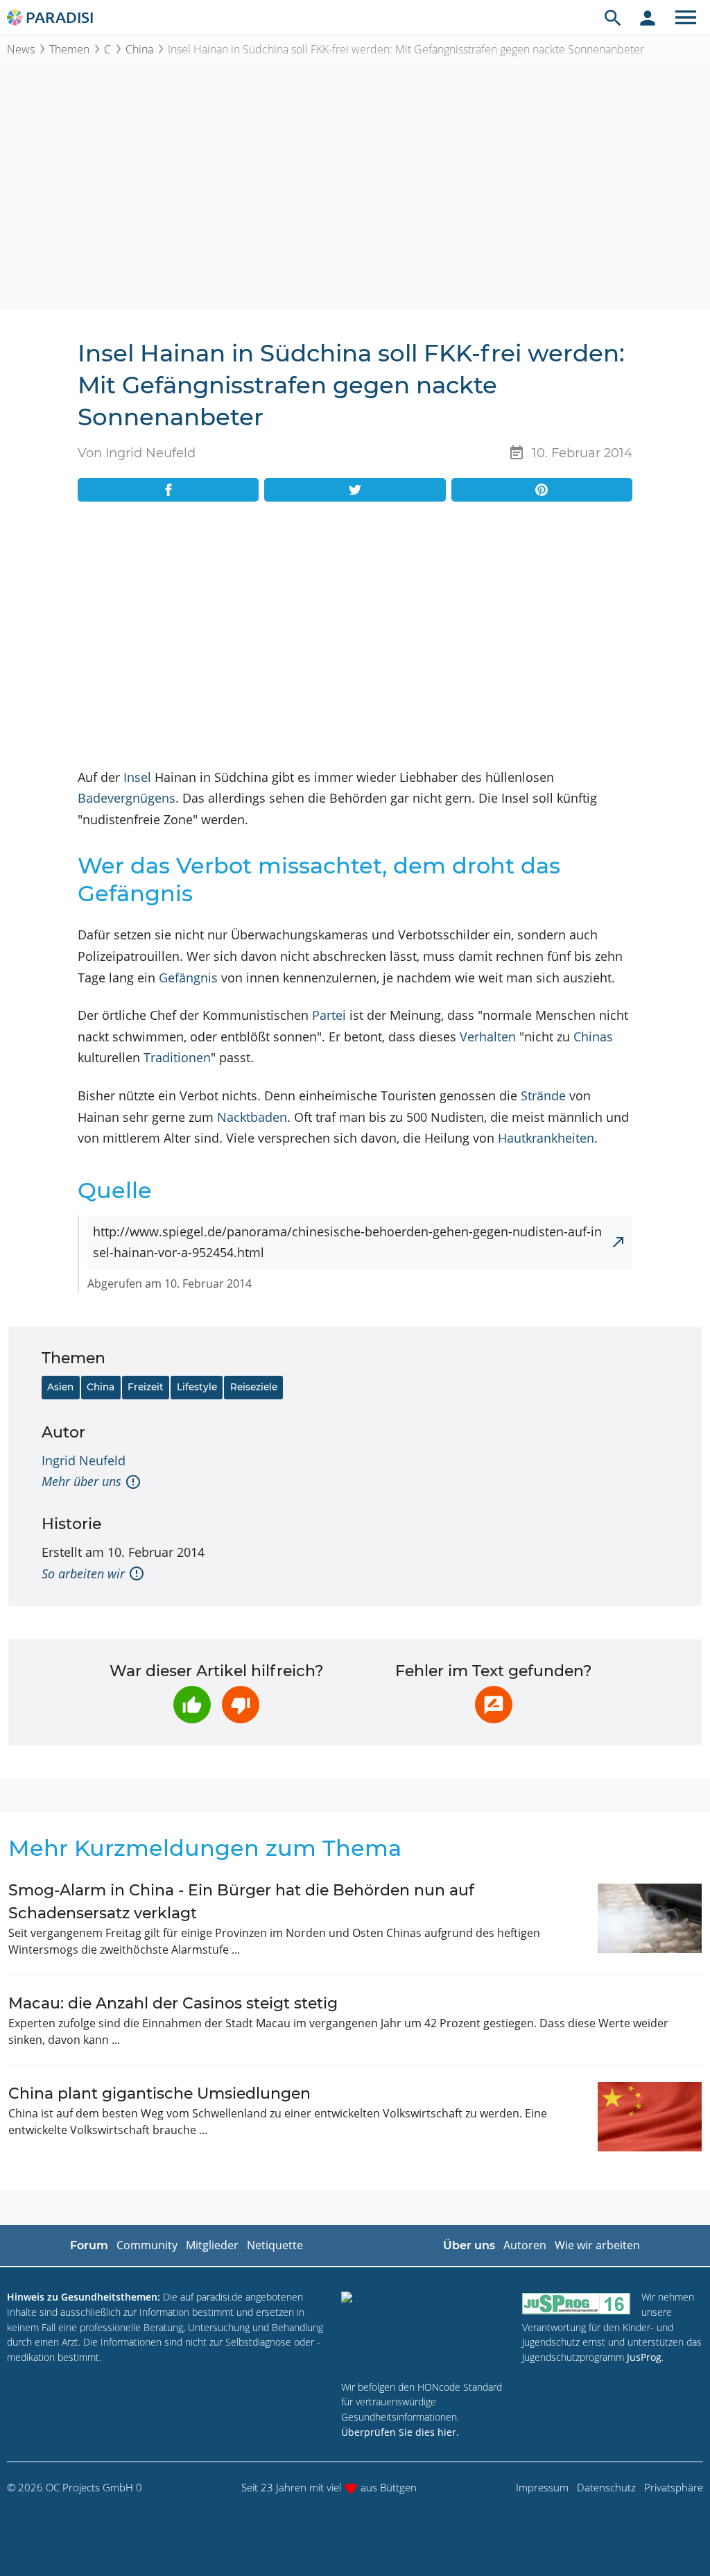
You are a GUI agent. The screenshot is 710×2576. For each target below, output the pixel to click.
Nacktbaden (252, 1117)
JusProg (644, 2357)
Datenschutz (606, 2487)
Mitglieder (212, 2245)
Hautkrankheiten (546, 1138)
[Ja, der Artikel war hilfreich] (192, 1705)
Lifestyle (197, 1387)
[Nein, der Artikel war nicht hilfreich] (241, 1705)
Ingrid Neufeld (84, 1460)
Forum (89, 2245)
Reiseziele (254, 1387)
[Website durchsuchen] (613, 17)
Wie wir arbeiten (597, 2245)
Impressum (542, 2487)
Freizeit (146, 1387)
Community (147, 2245)
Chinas (593, 1037)
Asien (60, 1387)
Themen (69, 49)
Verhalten (488, 1037)
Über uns (469, 2245)
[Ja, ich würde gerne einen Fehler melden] (494, 1705)
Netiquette (275, 2245)
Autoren (525, 2245)
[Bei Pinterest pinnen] (542, 490)
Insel (137, 777)
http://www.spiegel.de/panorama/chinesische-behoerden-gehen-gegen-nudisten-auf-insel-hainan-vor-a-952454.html (347, 1242)
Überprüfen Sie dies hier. (400, 2432)
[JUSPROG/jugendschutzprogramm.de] (576, 2303)
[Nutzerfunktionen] (648, 17)
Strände (543, 1095)
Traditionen (177, 1057)
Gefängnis (188, 978)
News (21, 49)
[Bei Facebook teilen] (168, 490)
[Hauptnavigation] (686, 17)
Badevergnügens (127, 798)
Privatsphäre (674, 2487)
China (139, 49)
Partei (329, 1015)
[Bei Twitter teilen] (355, 490)
